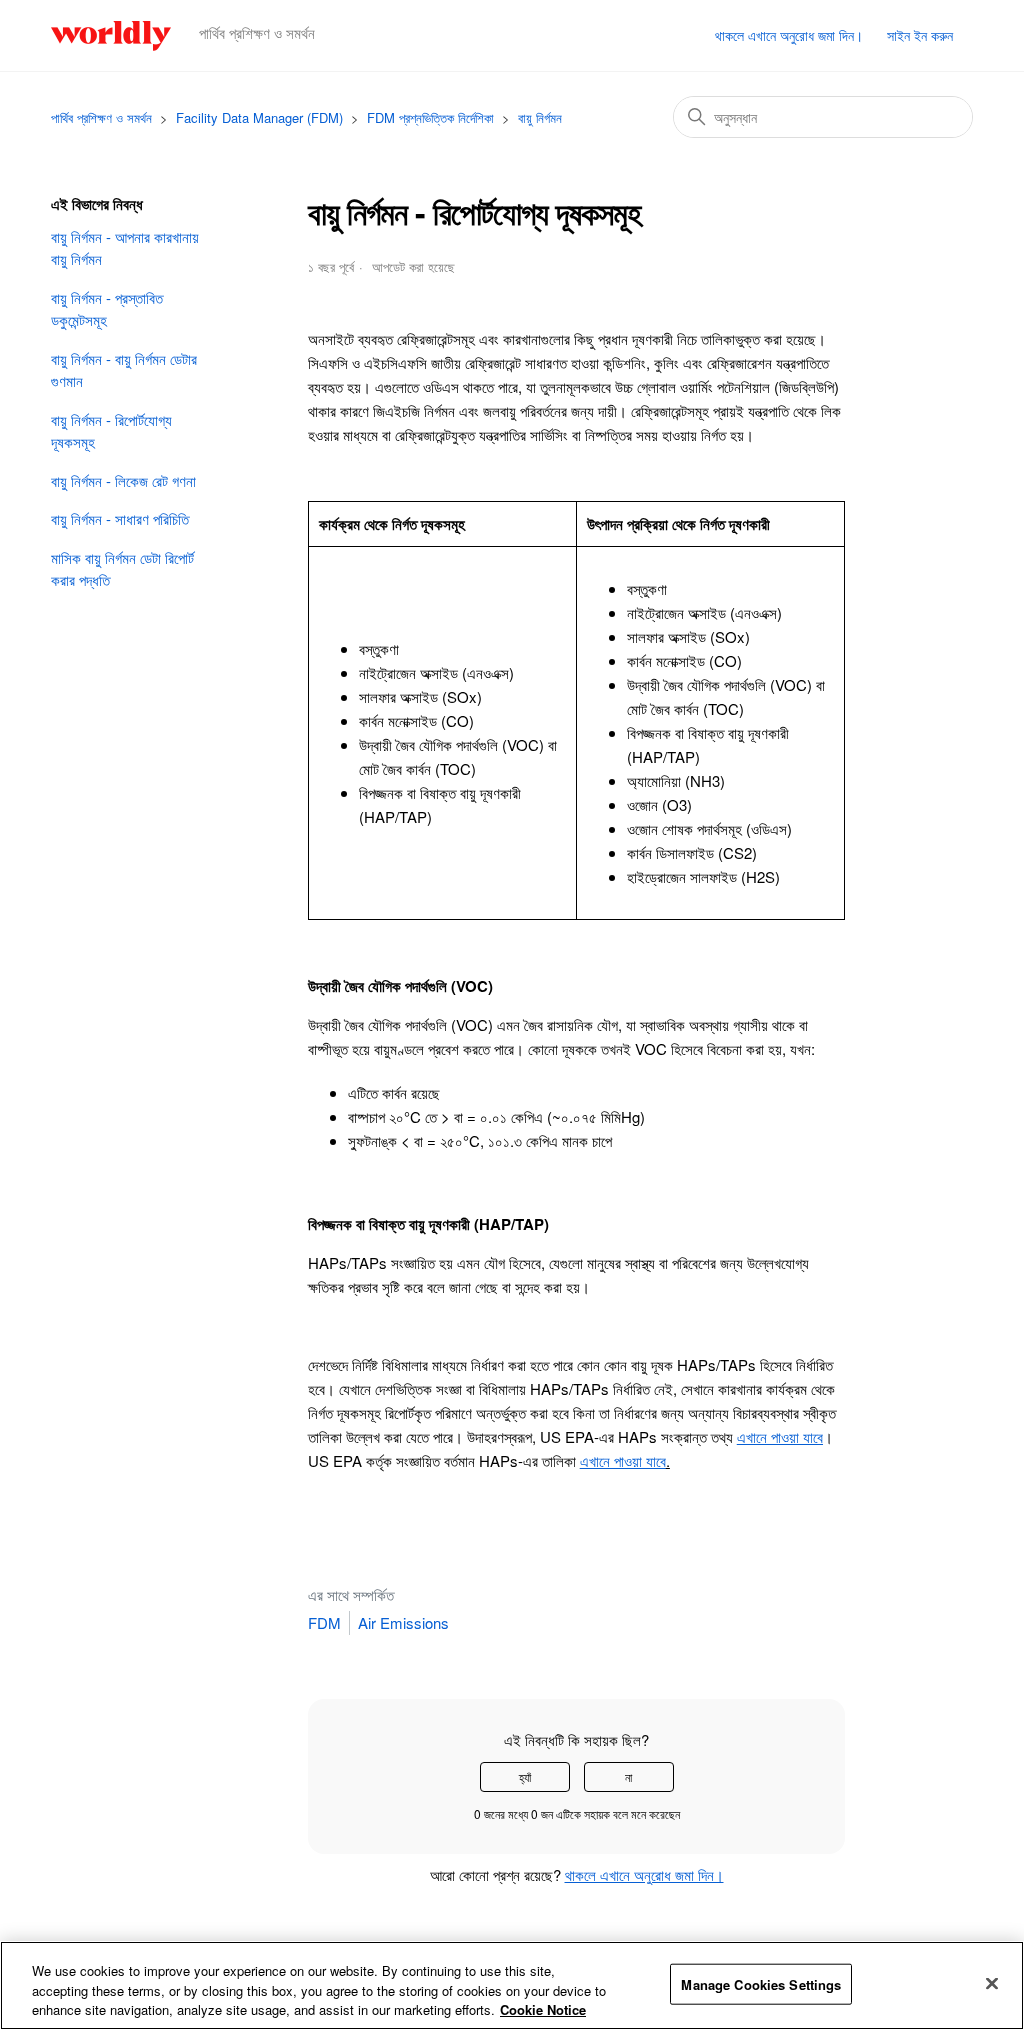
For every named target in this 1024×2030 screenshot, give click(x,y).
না (628, 1776)
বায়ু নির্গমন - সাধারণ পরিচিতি (120, 518)
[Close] (992, 1983)
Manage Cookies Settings (761, 1983)
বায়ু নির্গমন (540, 117)
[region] (512, 1985)
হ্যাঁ (525, 1776)
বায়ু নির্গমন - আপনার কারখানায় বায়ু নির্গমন (125, 248)
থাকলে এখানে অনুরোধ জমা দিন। (789, 35)
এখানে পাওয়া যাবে (623, 1460)
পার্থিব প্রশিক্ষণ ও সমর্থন (101, 117)
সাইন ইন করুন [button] (920, 35)
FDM (324, 1622)
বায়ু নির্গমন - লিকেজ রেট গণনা (123, 480)
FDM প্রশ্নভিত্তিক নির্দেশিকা (430, 117)
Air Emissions (403, 1622)
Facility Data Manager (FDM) (259, 117)
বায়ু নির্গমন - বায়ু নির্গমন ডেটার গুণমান (124, 370)
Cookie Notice (543, 2009)
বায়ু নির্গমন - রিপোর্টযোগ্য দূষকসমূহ (111, 431)
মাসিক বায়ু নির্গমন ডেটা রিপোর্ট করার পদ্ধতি (122, 569)
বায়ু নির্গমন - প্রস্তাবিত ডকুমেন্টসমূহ (107, 309)
